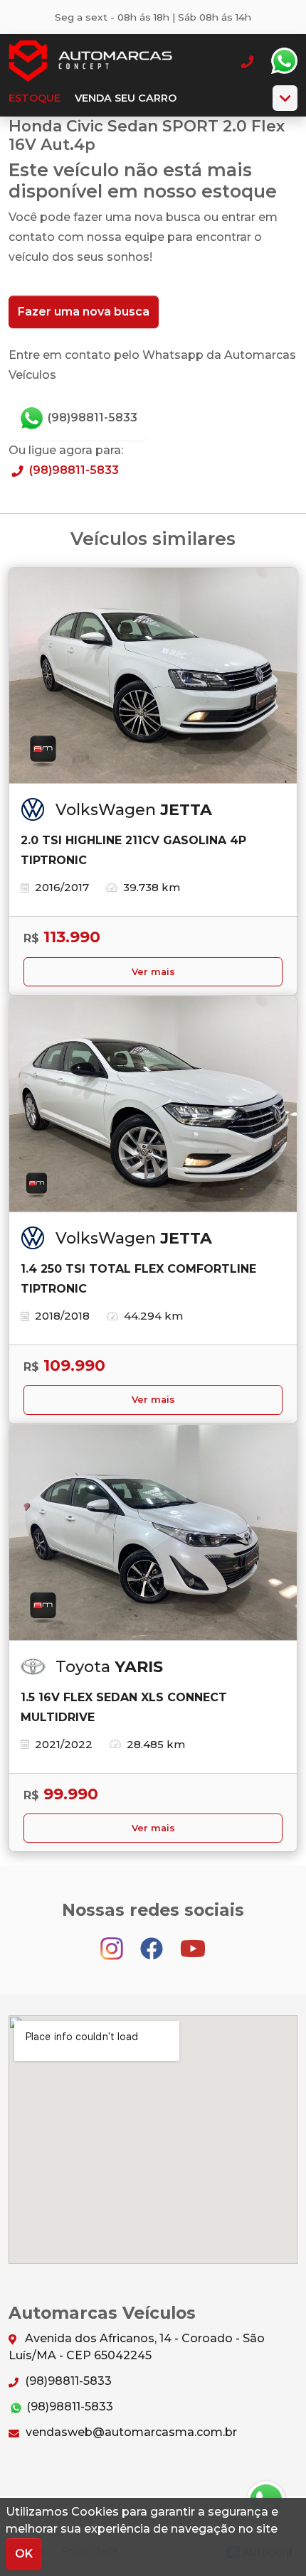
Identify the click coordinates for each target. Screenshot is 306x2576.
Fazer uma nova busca (84, 312)
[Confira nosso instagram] (113, 1942)
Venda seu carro (126, 98)
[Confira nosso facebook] (153, 1942)
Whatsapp (284, 61)
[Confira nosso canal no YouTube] (193, 1942)
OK (24, 2554)
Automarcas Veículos (90, 61)
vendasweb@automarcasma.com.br (130, 2432)
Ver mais (153, 972)
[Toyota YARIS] (153, 1533)
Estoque (35, 98)
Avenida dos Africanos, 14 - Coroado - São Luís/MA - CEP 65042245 (137, 2347)
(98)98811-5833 (91, 417)
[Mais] (285, 98)
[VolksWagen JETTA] (153, 676)
